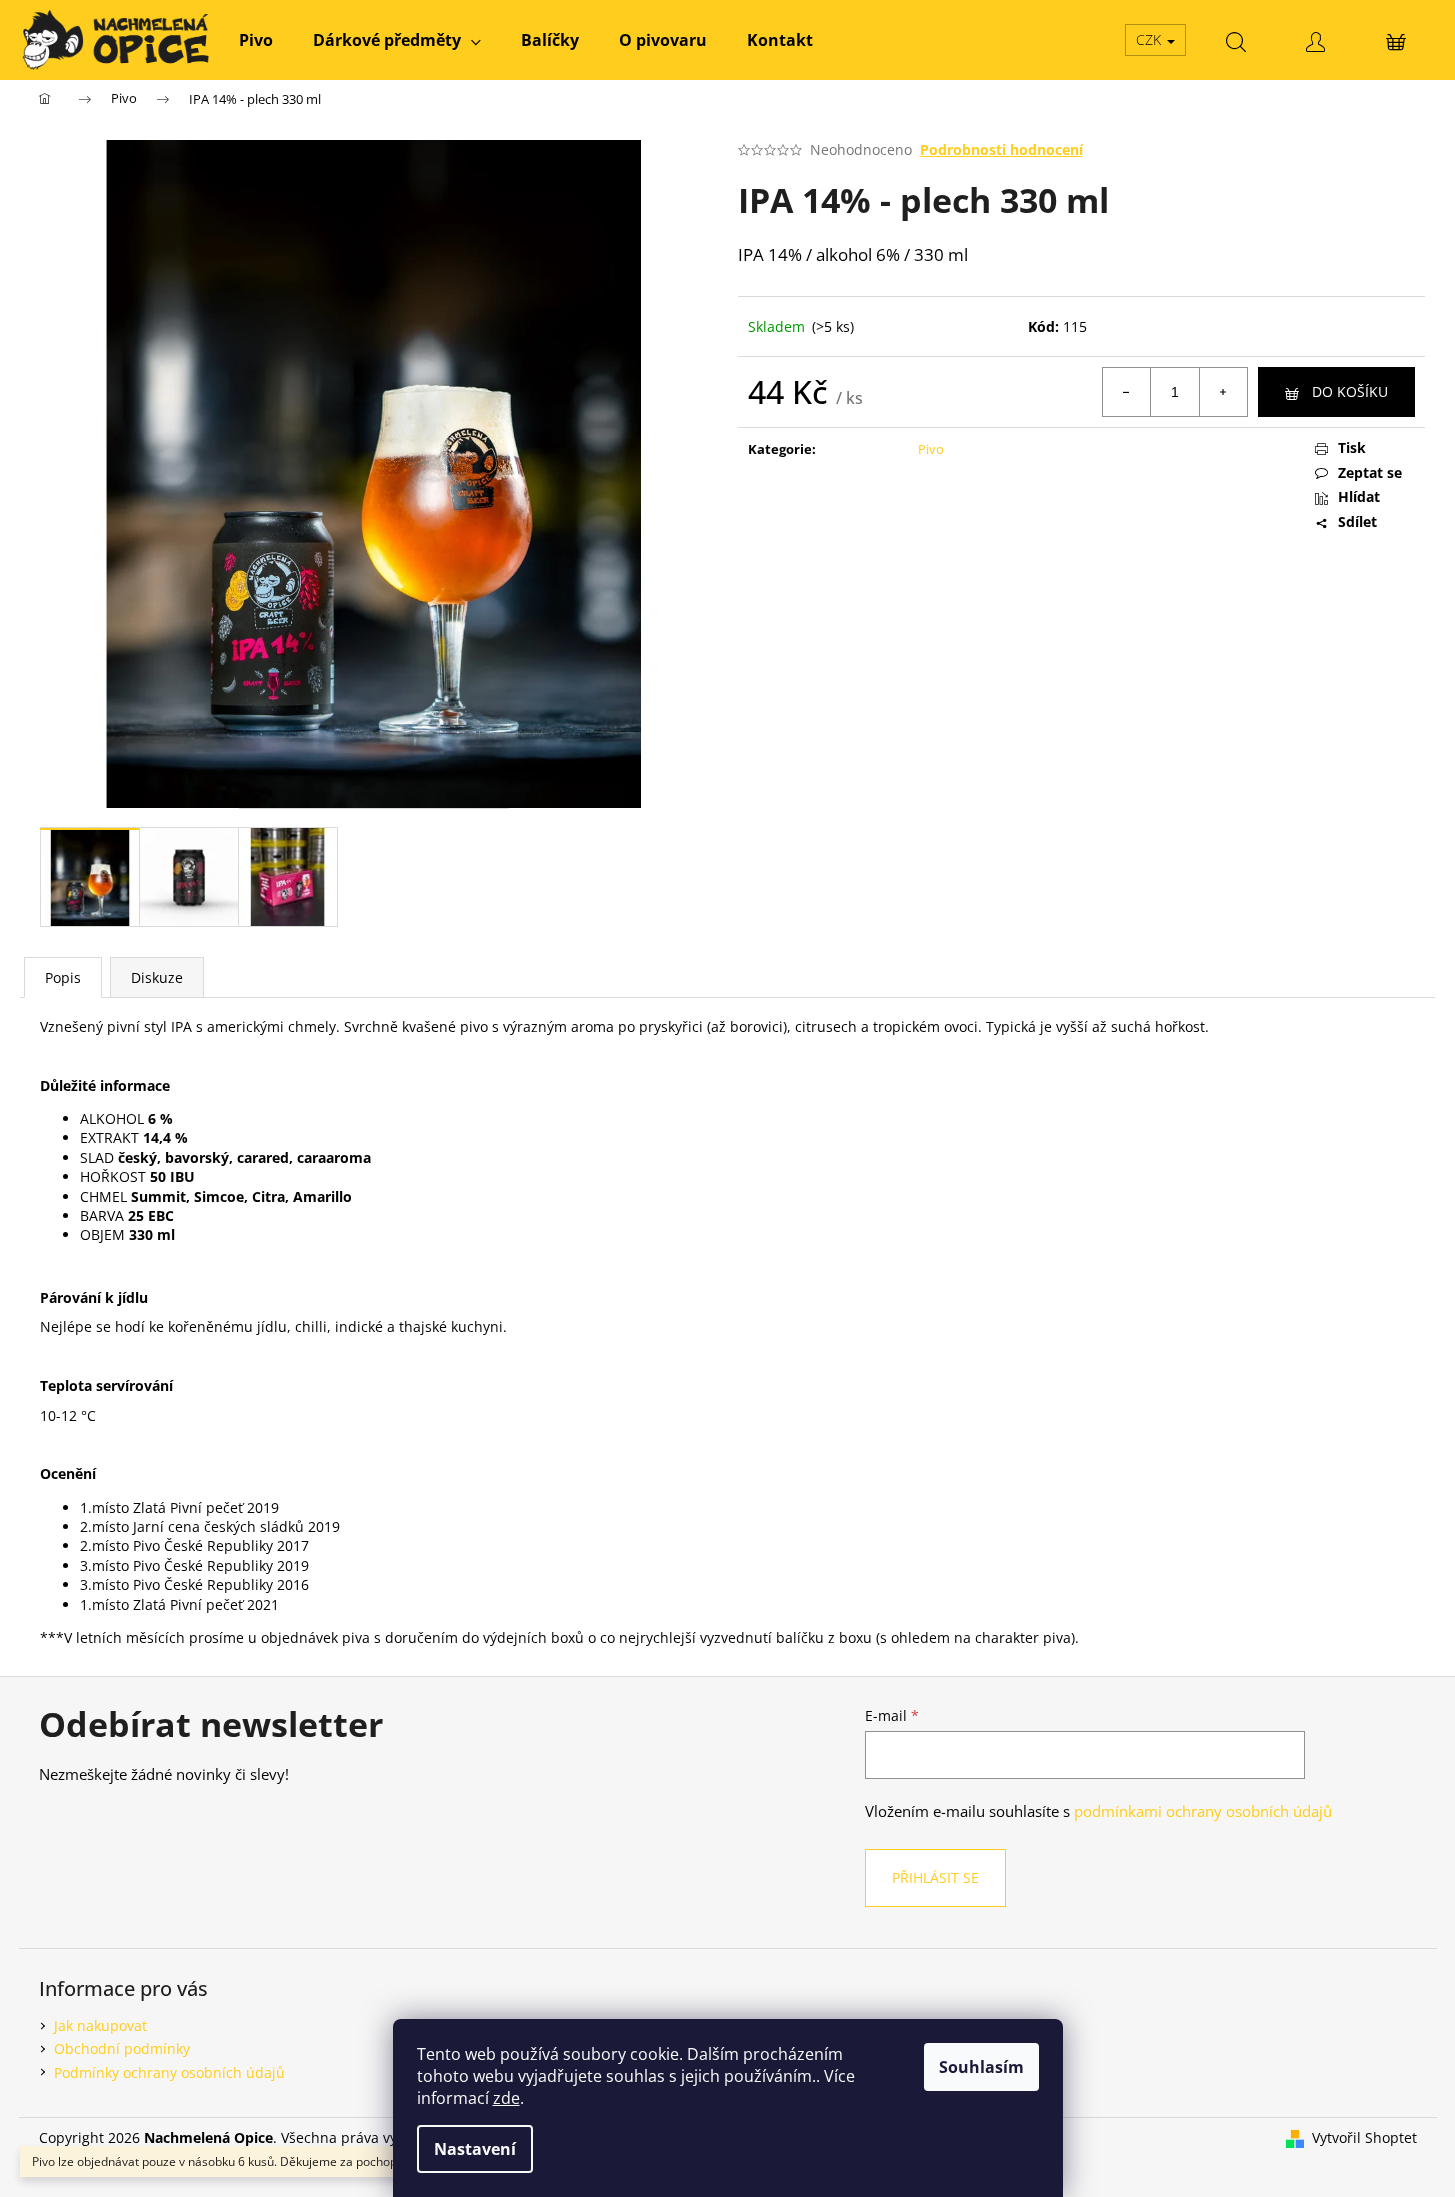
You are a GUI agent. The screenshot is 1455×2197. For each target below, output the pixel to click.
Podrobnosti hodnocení (1001, 149)
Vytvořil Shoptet (1364, 2137)
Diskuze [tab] (157, 977)
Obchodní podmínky (122, 2048)
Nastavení (475, 2149)
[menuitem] (256, 40)
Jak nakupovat (100, 2025)
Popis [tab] (63, 977)
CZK (1150, 39)
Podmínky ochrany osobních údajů (169, 2072)
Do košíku (1350, 391)
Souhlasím (981, 2067)
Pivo (931, 449)
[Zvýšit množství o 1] (1223, 392)
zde (506, 2098)
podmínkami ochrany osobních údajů (1203, 1811)
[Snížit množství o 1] (1127, 392)
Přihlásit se (935, 1877)
